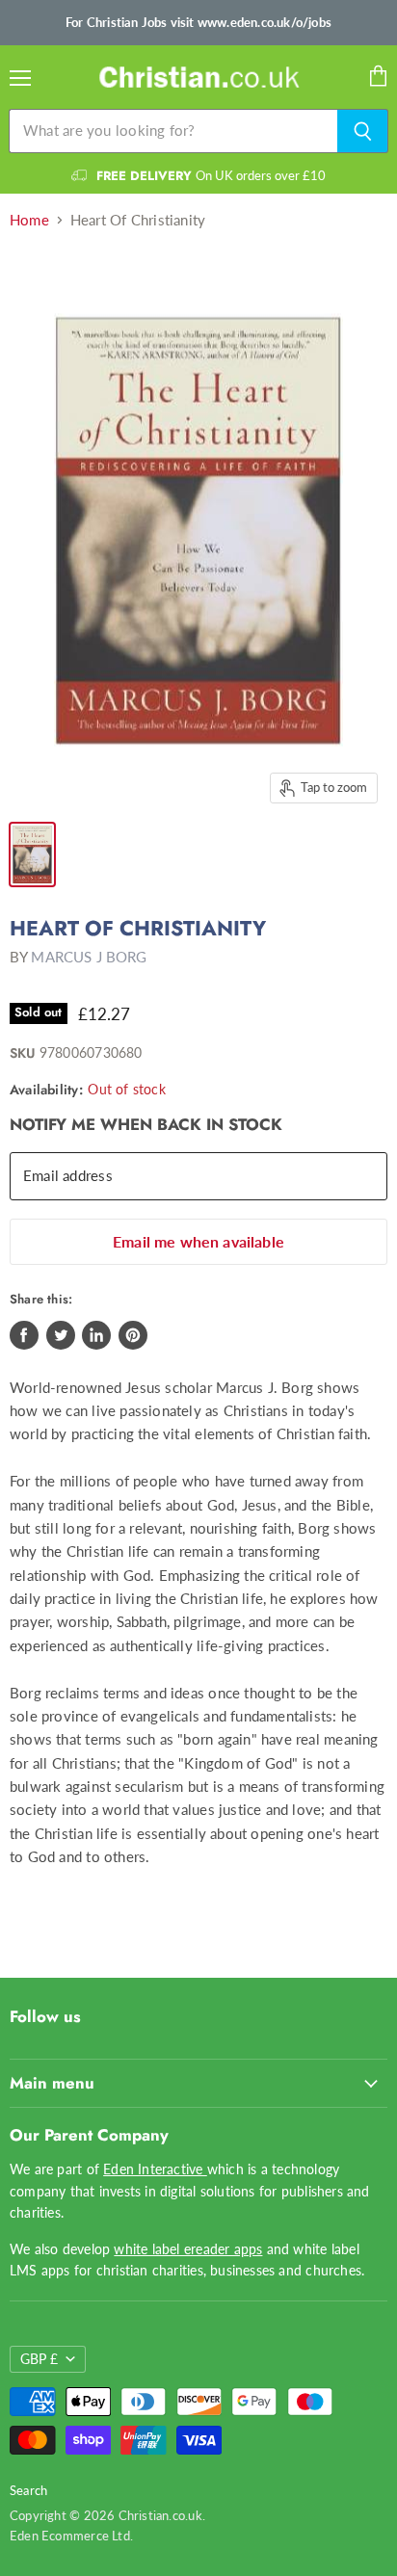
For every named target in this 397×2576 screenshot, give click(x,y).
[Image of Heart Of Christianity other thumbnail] (32, 854)
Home (29, 220)
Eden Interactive (155, 2169)
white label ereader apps (188, 2249)
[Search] (363, 131)
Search (28, 2490)
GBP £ (39, 2359)
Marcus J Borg (89, 957)
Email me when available (198, 1241)
